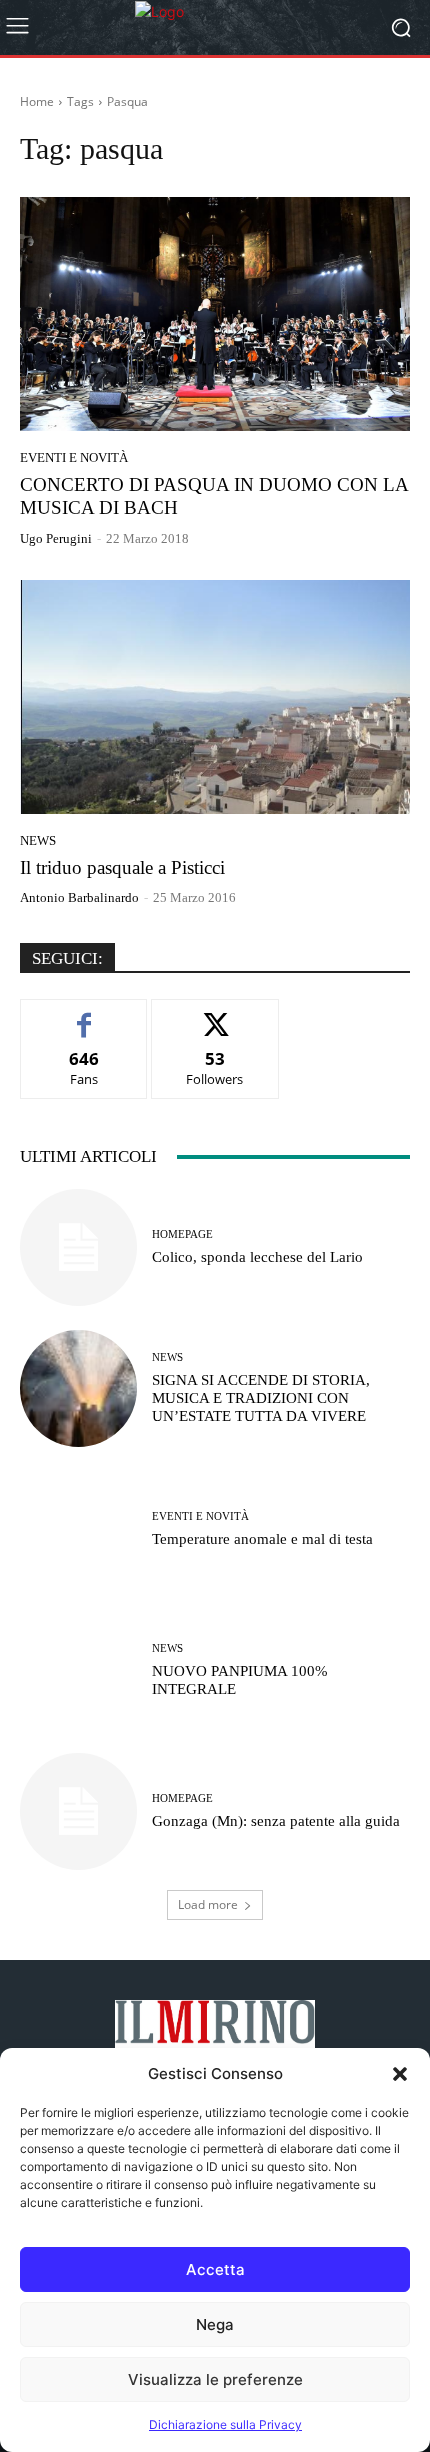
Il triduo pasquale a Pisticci (122, 867)
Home (37, 101)
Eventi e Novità (74, 457)
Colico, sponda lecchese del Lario (257, 1257)
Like (84, 1014)
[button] (400, 2074)
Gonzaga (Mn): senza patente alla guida (276, 1821)
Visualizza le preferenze (215, 2379)
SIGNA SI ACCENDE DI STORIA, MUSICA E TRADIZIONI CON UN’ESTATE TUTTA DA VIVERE (261, 1398)
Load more (208, 1904)
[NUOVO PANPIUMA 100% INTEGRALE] (78, 1670)
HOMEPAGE (182, 1234)
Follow (215, 1014)
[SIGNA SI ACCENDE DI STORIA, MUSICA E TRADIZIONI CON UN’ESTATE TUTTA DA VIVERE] (78, 1388)
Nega (215, 2324)
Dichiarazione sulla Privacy (225, 2424)
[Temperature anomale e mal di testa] (78, 1529)
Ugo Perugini (56, 538)
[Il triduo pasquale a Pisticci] (215, 697)
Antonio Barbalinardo (79, 897)
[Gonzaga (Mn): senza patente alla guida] (78, 1811)
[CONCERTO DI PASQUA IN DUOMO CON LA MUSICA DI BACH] (215, 314)
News (38, 840)
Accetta (215, 2269)
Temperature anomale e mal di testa (264, 1539)
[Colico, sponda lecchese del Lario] (78, 1247)
